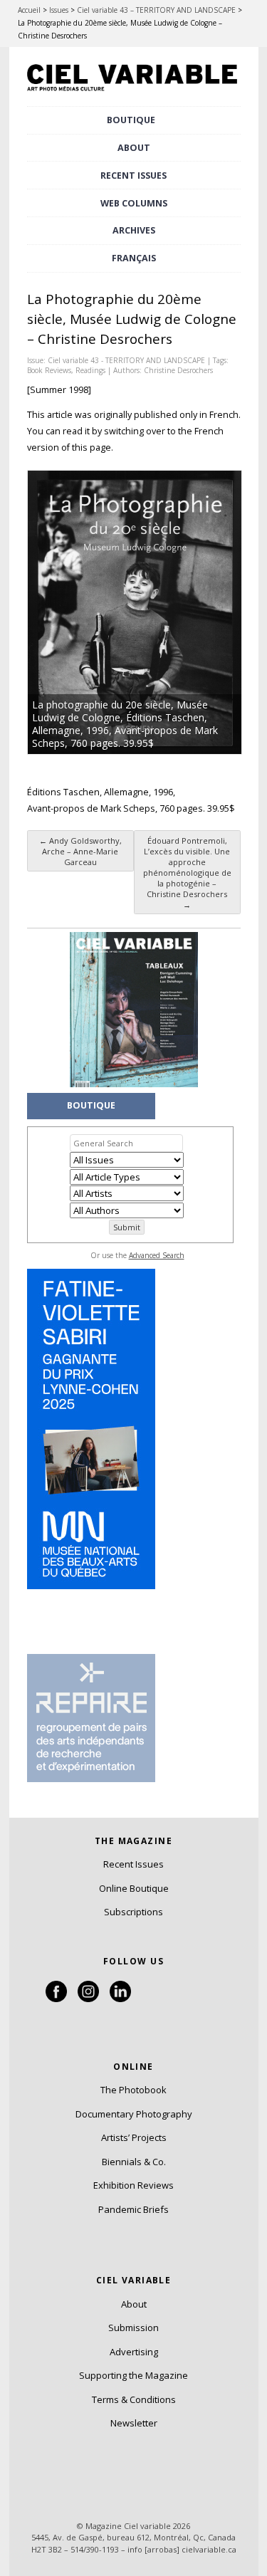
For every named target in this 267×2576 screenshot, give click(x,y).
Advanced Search (157, 1255)
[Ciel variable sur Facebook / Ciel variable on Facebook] (56, 1999)
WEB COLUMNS (134, 203)
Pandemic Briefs (133, 2209)
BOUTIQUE (131, 120)
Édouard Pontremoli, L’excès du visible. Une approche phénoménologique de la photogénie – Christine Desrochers (187, 873)
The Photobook (133, 2090)
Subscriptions (133, 1912)
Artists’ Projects (134, 2137)
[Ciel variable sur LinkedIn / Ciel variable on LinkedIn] (120, 1999)
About (134, 148)
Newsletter (134, 2423)
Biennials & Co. (134, 2162)
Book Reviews (49, 370)
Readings (90, 370)
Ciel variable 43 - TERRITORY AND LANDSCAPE (126, 360)
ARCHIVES (134, 230)
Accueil (29, 10)
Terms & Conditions (134, 2399)
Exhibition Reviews (133, 2185)
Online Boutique (134, 1888)
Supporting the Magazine (133, 2375)
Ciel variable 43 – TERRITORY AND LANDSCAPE (156, 10)
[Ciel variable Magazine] (134, 93)
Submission (133, 2328)
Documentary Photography (134, 2114)
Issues (59, 10)
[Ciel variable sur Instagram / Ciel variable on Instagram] (88, 1999)
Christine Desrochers (178, 370)
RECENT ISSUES (133, 176)
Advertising (134, 2352)
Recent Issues (133, 1864)
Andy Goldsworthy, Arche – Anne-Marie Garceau (80, 851)
